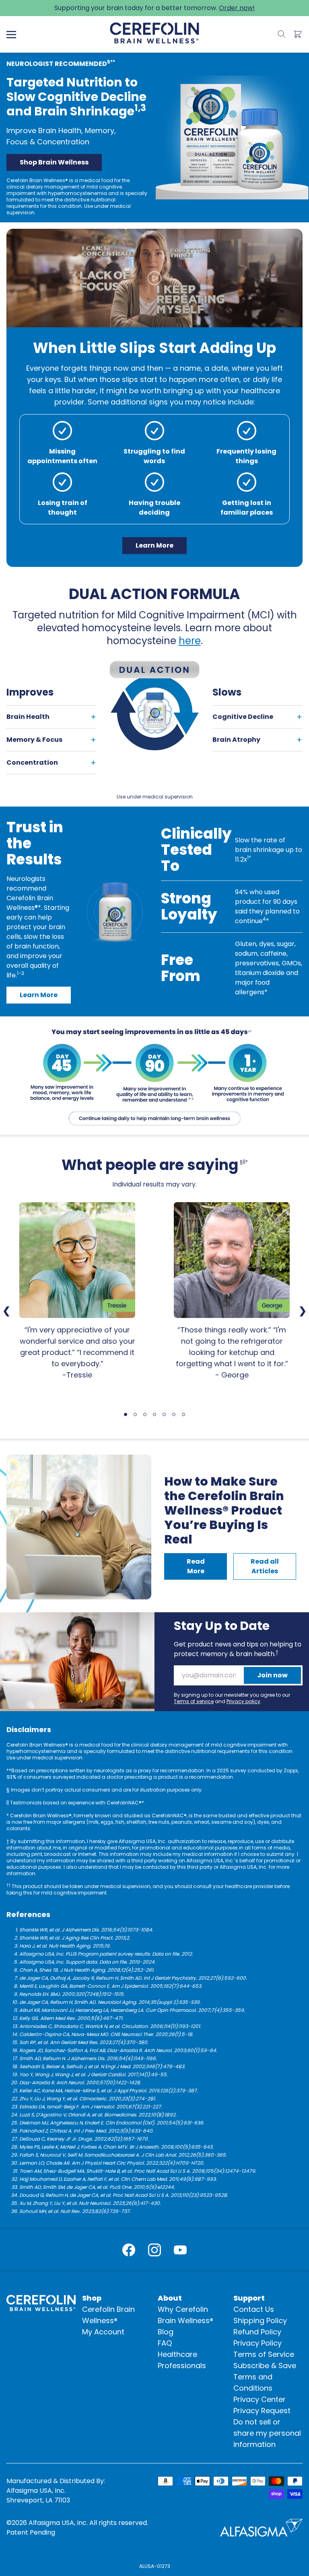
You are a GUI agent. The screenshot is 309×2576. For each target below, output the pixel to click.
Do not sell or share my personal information (267, 2433)
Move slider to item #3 (145, 1414)
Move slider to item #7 (183, 1414)
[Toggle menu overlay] (11, 35)
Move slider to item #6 (174, 1414)
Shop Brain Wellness (54, 162)
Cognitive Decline (243, 717)
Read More (196, 1566)
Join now (272, 1675)
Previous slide (6, 1311)
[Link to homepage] (154, 33)
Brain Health (28, 717)
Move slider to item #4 (154, 1414)
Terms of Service (264, 2354)
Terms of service (194, 1701)
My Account (103, 2332)
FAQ (165, 2343)
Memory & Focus (34, 740)
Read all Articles (265, 1566)
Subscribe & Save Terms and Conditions (265, 2377)
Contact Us (254, 2309)
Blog (166, 2332)
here (190, 641)
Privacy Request (262, 2411)
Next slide (303, 1311)
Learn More (154, 545)
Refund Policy (257, 2332)
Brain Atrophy (236, 740)
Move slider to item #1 (126, 1414)
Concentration (32, 763)
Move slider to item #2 (135, 1414)
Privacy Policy (257, 2343)
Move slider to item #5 (164, 1414)
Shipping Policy (260, 2320)
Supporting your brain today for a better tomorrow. (154, 8)
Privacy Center (260, 2399)
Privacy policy (243, 1701)
